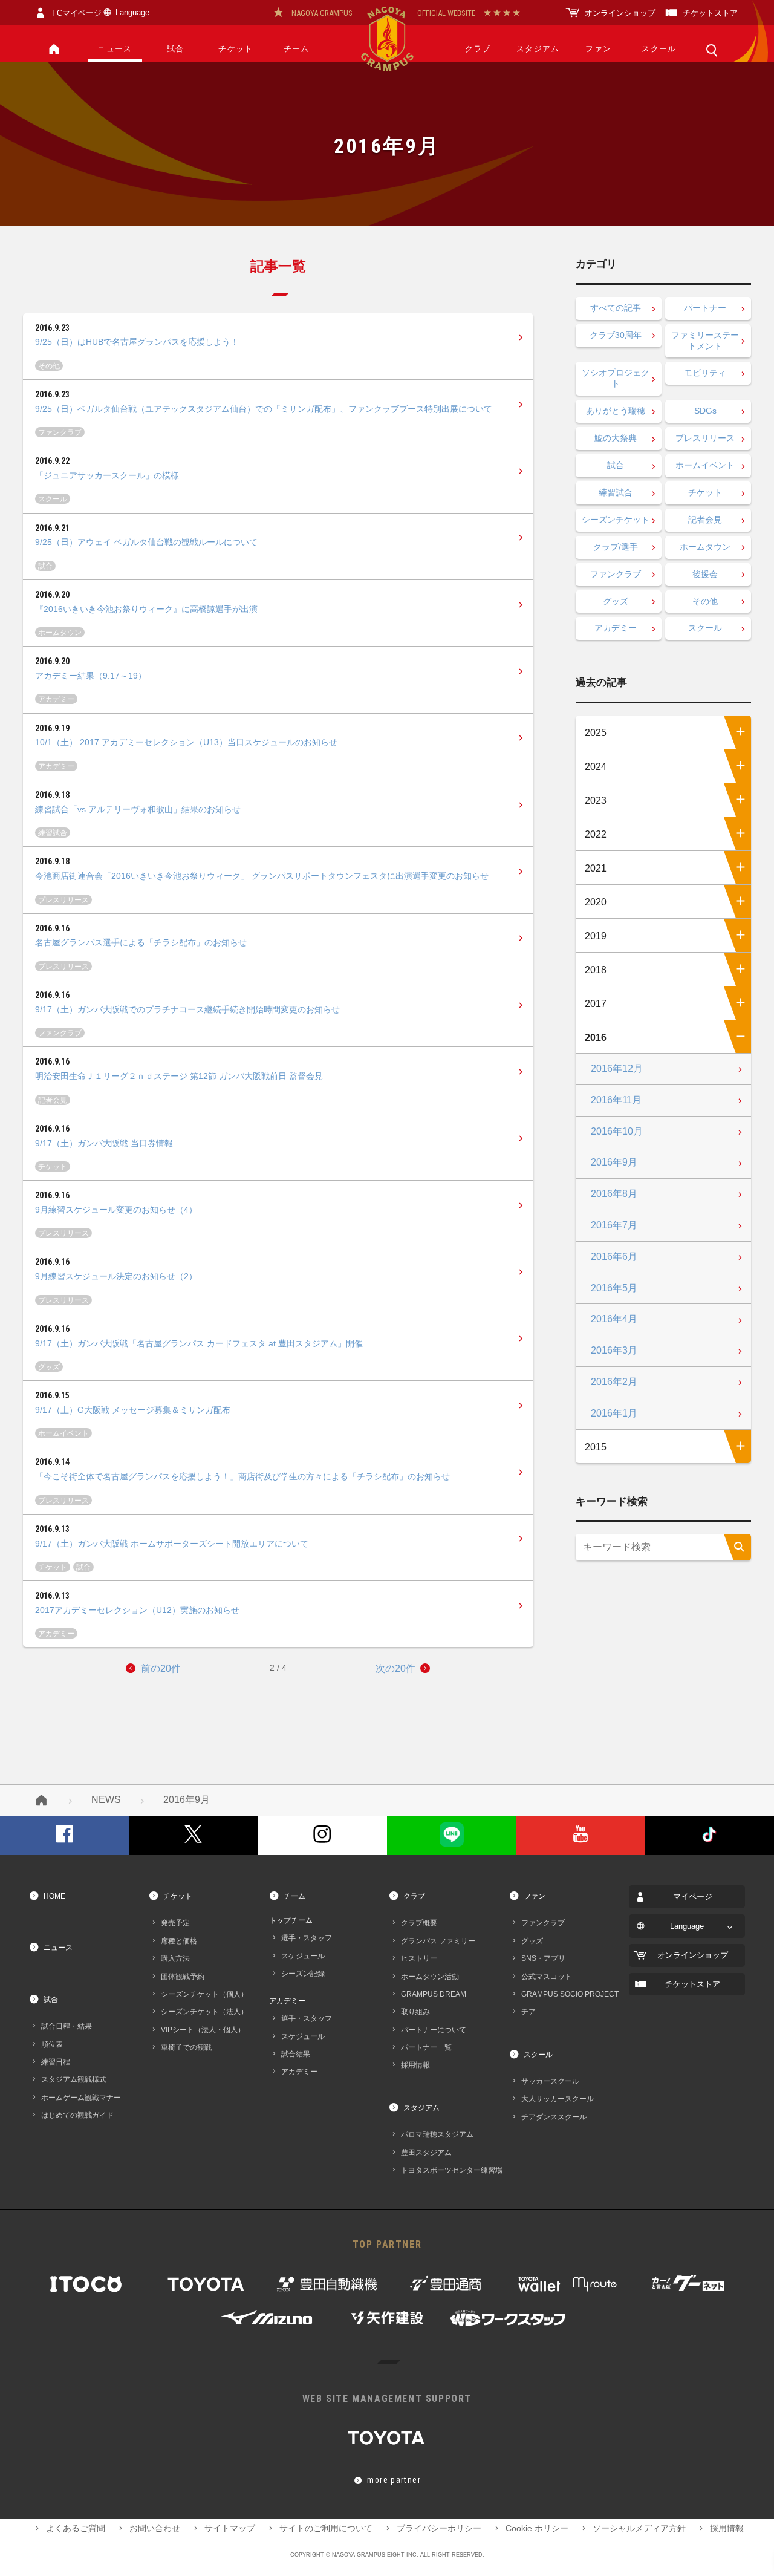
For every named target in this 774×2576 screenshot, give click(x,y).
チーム (297, 49)
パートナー (705, 308)
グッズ (49, 1367)
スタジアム (538, 49)
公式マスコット (547, 1976)
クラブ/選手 (616, 547)
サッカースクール (550, 2081)
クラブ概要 (419, 1922)
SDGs (705, 411)
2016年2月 (614, 1382)
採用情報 (415, 2065)
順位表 (52, 2044)
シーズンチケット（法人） (204, 2011)
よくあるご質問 (76, 2529)
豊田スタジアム (426, 2152)
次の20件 (395, 1668)
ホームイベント (63, 1433)
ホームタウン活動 (430, 1976)
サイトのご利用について (326, 2529)
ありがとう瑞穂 (616, 411)
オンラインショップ (620, 13)
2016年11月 (616, 1100)
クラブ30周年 (616, 335)
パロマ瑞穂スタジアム (437, 2134)
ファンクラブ (60, 432)
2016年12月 (617, 1068)
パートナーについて (434, 2030)
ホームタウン (60, 632)
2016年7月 (614, 1225)
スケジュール (303, 1956)
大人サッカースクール (558, 2098)
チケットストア (710, 13)
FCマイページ (77, 13)
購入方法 (175, 1958)
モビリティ (705, 373)
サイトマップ (230, 2529)
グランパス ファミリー (438, 1941)
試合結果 (296, 2054)
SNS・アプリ (543, 1958)
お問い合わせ (155, 2529)
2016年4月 (614, 1319)
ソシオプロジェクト (616, 378)
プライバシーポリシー (439, 2529)
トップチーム (291, 1920)
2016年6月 (614, 1257)
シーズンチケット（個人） (204, 1994)
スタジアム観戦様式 (74, 2079)
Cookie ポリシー (537, 2529)
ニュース (115, 49)
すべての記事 (616, 308)
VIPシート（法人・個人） (203, 2030)
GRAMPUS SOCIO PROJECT (570, 1994)
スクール (659, 49)
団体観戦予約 (183, 1976)
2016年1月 (614, 1413)
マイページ (693, 1897)
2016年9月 (614, 1162)
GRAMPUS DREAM (434, 1994)
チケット (236, 49)
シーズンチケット (616, 520)
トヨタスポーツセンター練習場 (452, 2170)
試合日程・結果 (67, 2026)
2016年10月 (617, 1131)
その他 (49, 366)
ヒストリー (419, 1958)
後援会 (705, 574)
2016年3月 (614, 1350)
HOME (54, 1896)
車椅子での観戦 (186, 2047)
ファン (598, 49)
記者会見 (53, 1100)
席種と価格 (179, 1941)
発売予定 (175, 1922)
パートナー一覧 (426, 2047)
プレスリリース (63, 900)
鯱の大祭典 (616, 438)
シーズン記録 (303, 1973)
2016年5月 (614, 1288)
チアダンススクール (554, 2117)
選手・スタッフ (307, 1938)
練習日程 (56, 2062)
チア (528, 2011)
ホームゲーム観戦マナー (81, 2097)
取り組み (415, 2011)
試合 (176, 49)
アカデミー (56, 699)
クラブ (478, 49)
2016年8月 (614, 1194)
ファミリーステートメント (705, 341)
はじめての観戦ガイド (77, 2115)
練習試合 (53, 833)
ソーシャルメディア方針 (639, 2529)
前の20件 (161, 1668)
